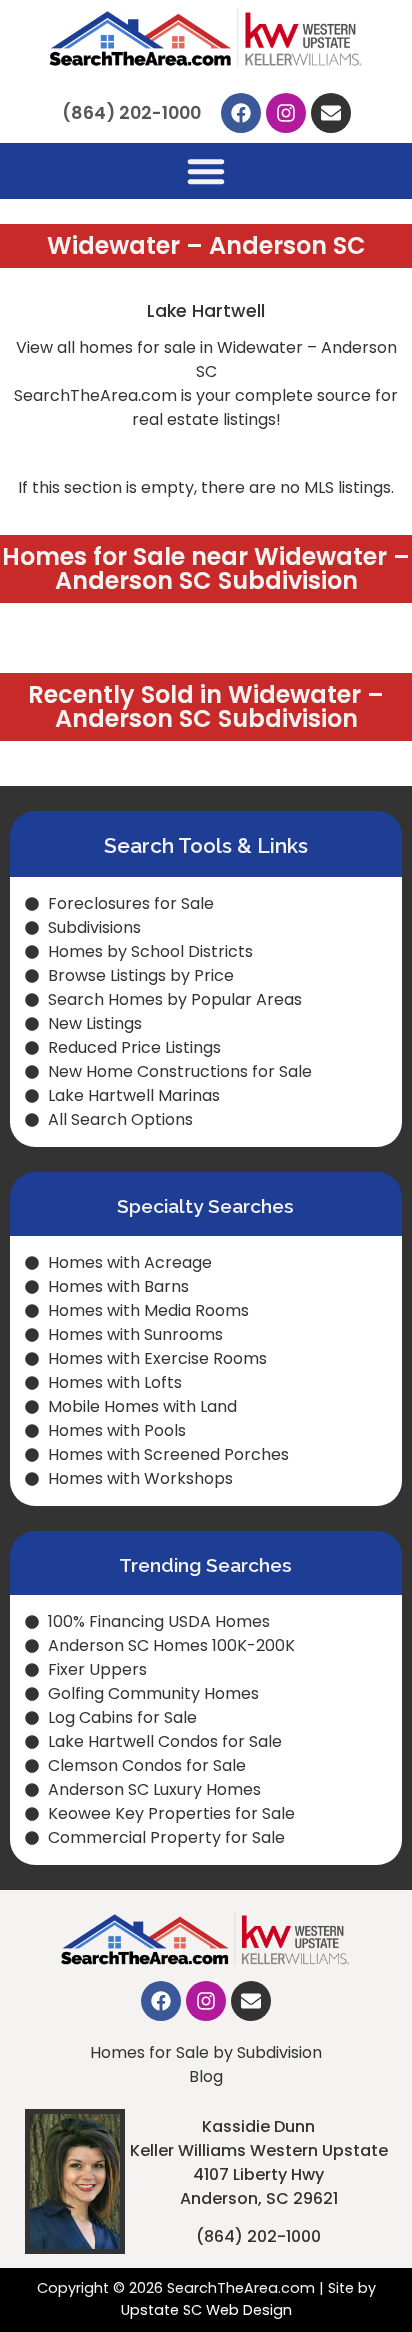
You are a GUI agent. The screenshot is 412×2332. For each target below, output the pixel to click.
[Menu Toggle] (206, 171)
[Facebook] (241, 113)
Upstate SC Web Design (206, 2310)
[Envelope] (331, 113)
